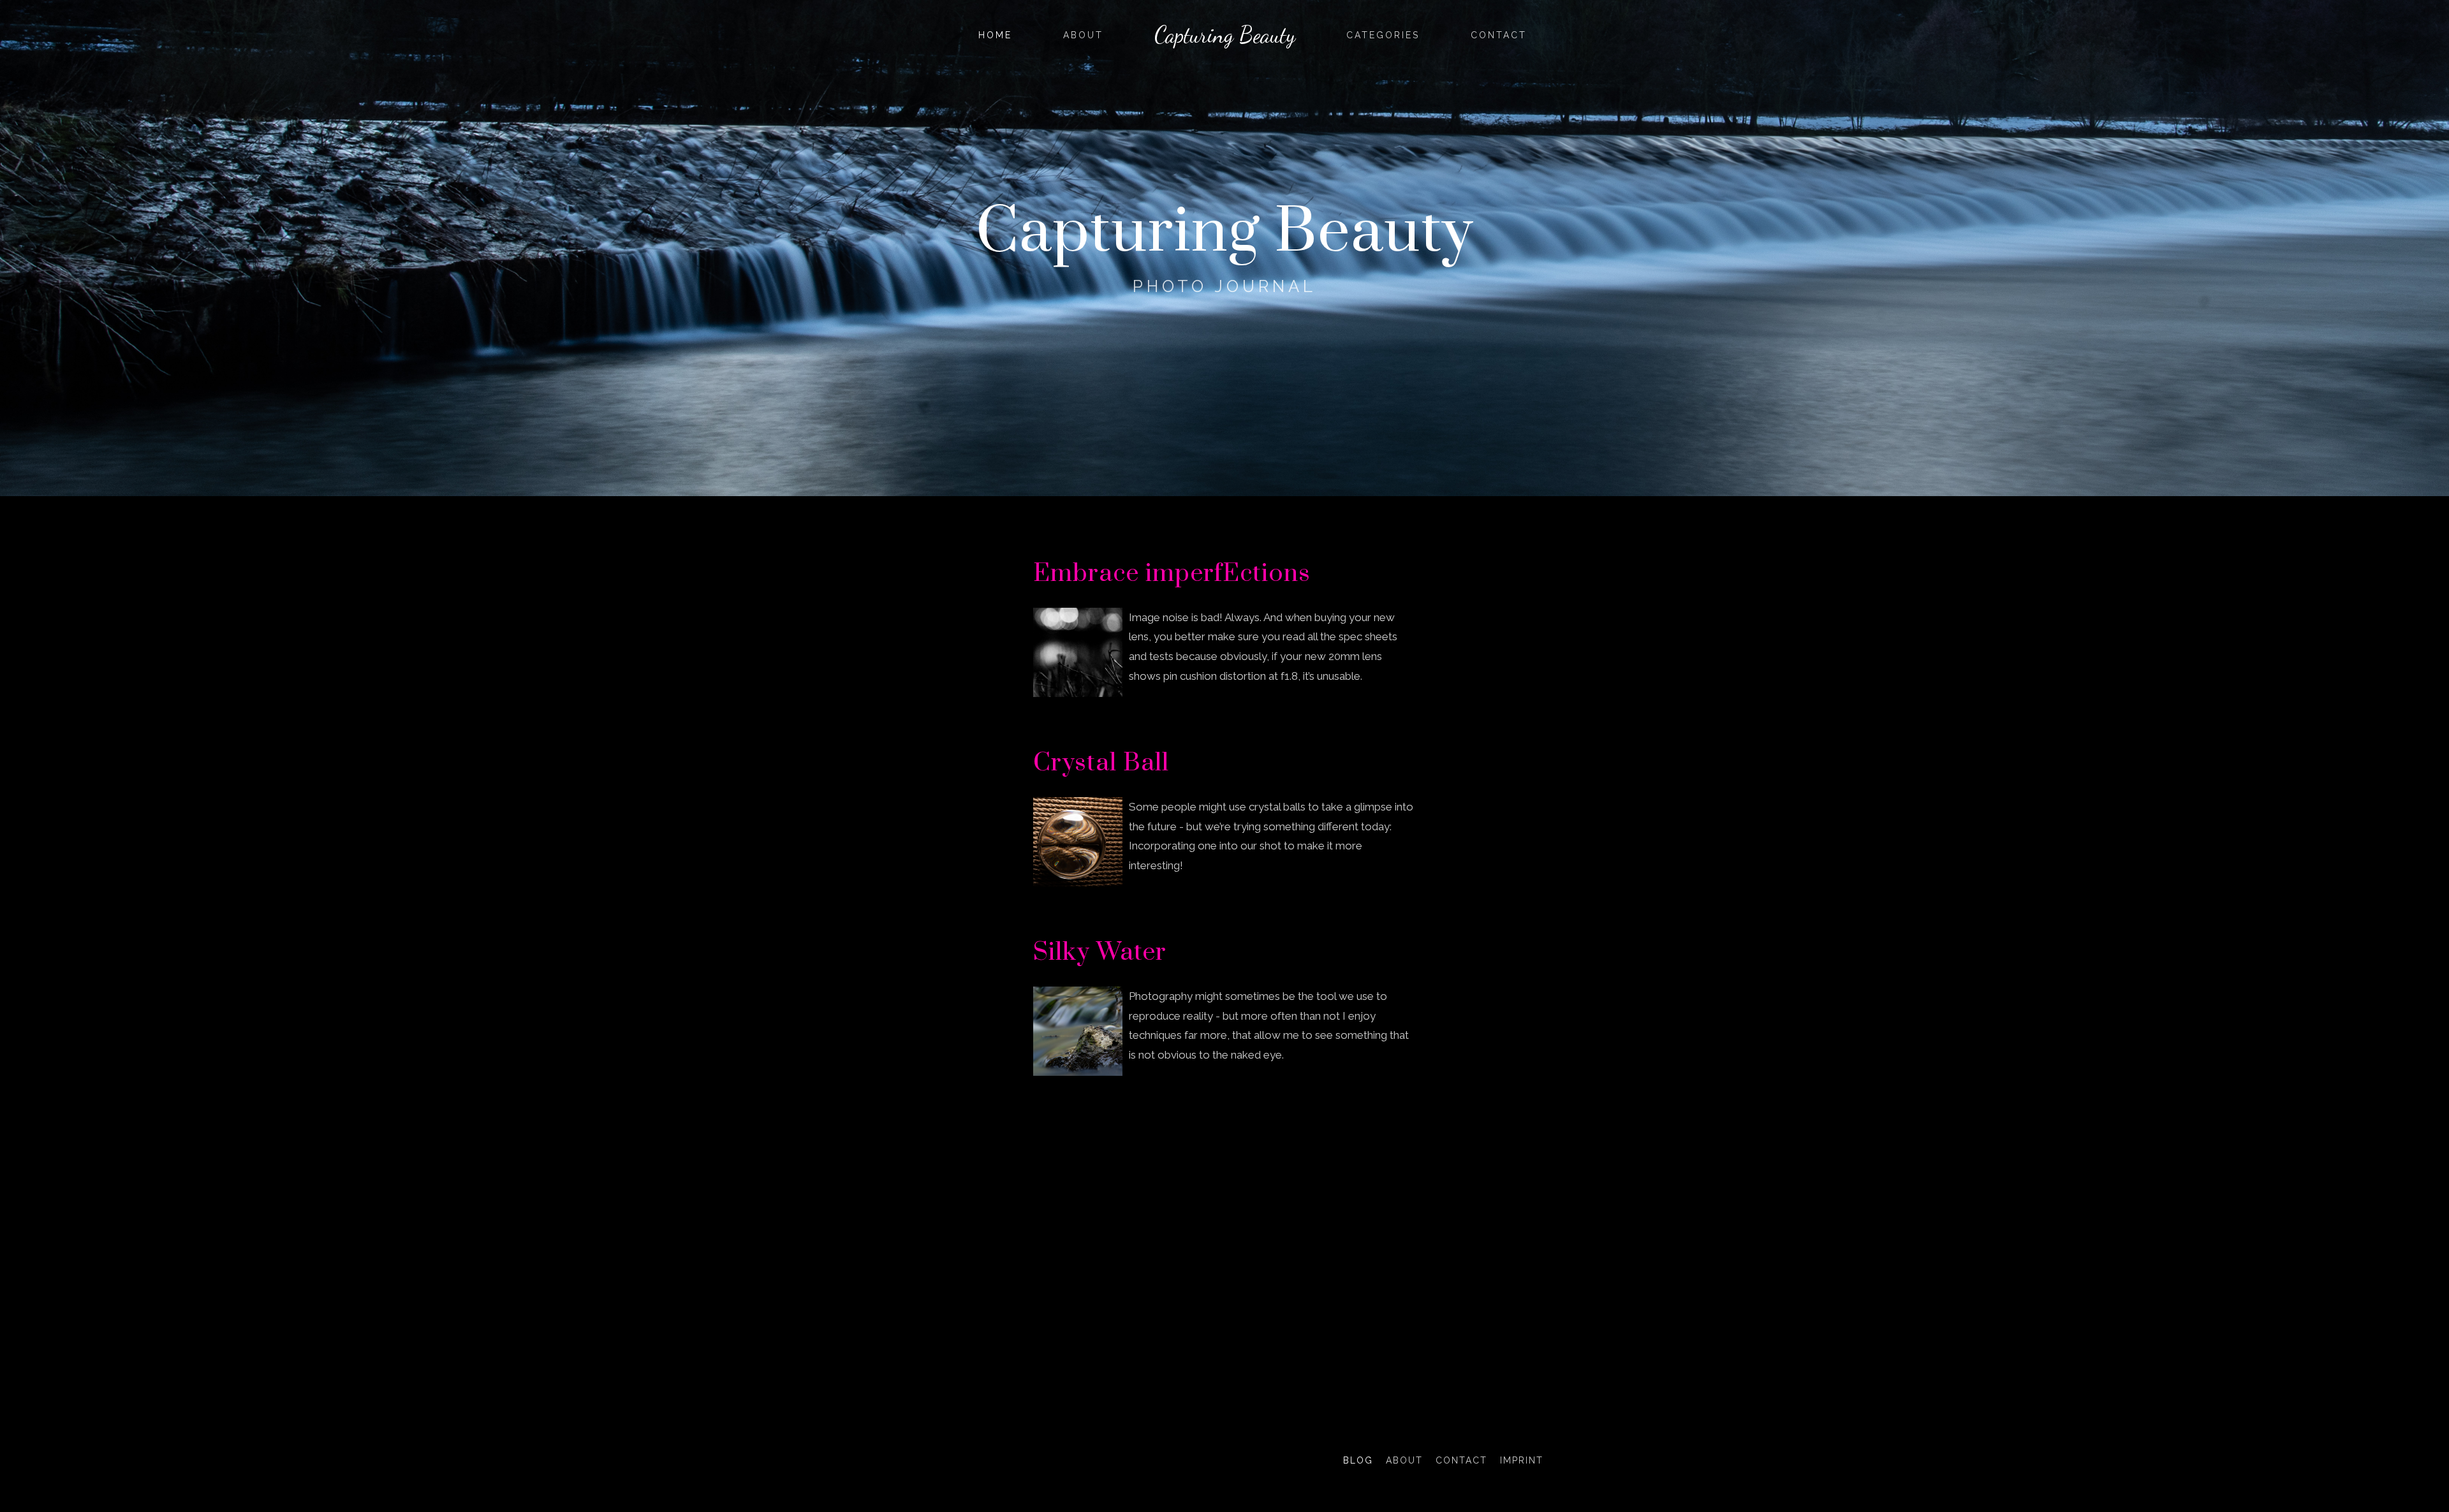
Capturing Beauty (1225, 35)
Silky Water (1100, 952)
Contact (1499, 35)
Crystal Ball (1101, 763)
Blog (1358, 1460)
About (1083, 35)
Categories (1383, 35)
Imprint (1522, 1460)
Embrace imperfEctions (1172, 574)
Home (995, 35)
